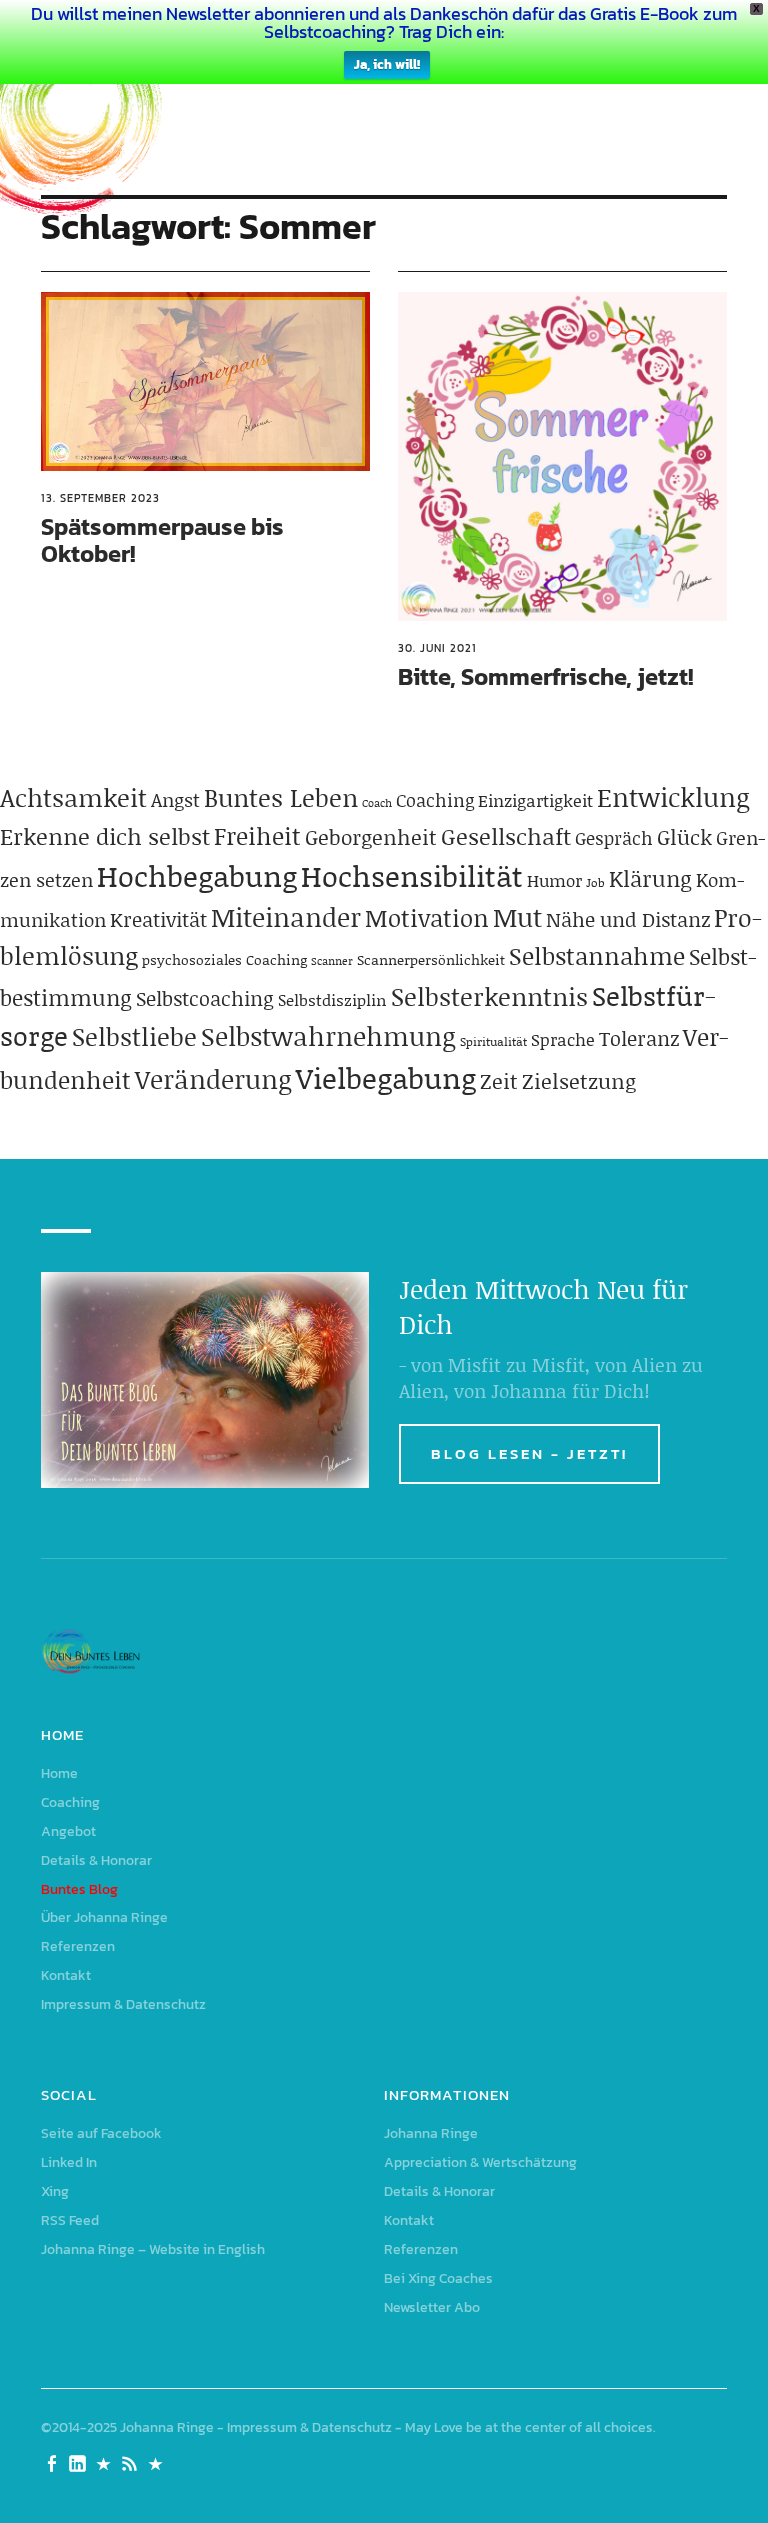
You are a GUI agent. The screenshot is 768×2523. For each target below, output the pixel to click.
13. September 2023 (100, 498)
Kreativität (158, 919)
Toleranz (639, 1038)
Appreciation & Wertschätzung (480, 2162)
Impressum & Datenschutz (123, 2004)
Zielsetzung (579, 1081)
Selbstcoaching (205, 998)
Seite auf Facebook (101, 2133)
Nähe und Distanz (628, 919)
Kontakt (66, 1975)
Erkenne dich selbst (105, 836)
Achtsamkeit (73, 797)
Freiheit (257, 835)
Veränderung (213, 1079)
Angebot (68, 1831)
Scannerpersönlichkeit (431, 959)
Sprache (563, 1039)
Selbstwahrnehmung (328, 1036)
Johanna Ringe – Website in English (153, 2249)
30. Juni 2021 (437, 648)
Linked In (69, 2162)
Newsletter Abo (432, 2307)
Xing (55, 2191)
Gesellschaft (506, 836)
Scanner (332, 961)
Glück (684, 837)
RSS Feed (70, 2220)
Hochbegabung (197, 875)
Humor (554, 880)
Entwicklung (673, 797)
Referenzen (78, 1946)
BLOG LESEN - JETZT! (529, 1453)
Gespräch (614, 838)
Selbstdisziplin (332, 999)
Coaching (435, 800)
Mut (517, 917)
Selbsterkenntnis (489, 996)
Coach (377, 803)
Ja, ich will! (387, 64)
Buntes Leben (281, 797)
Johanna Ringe (431, 2133)
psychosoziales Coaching (224, 959)
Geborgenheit (371, 837)
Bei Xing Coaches (438, 2278)
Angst (175, 799)
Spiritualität (493, 1041)
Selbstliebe (134, 1036)
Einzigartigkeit (535, 800)
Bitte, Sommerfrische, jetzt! (546, 676)
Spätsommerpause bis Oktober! (162, 539)
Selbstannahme (597, 955)
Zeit (499, 1081)
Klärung (650, 878)
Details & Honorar (96, 1860)
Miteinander (286, 917)
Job (595, 882)
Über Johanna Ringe (104, 1917)
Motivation (427, 917)
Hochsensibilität (412, 875)
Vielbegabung (386, 1077)
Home (59, 1773)
